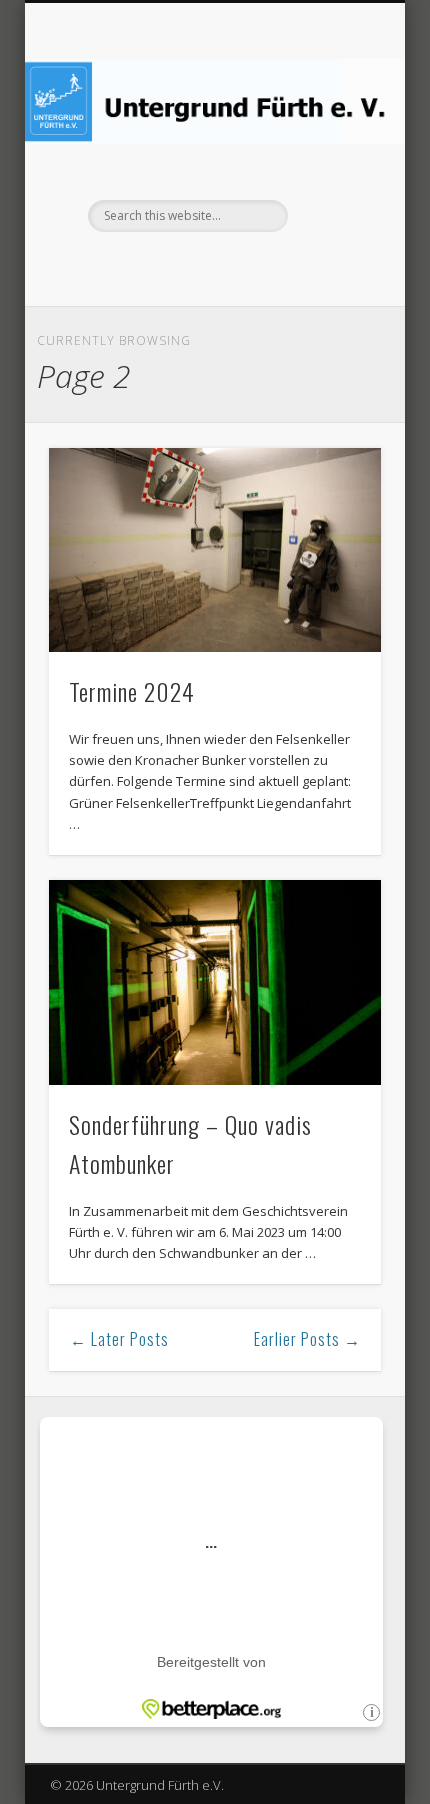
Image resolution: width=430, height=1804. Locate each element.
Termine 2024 (132, 691)
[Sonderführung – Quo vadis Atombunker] (215, 982)
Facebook (212, 266)
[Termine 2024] (215, 550)
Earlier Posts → (307, 1339)
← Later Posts (119, 1339)
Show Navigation (332, 179)
